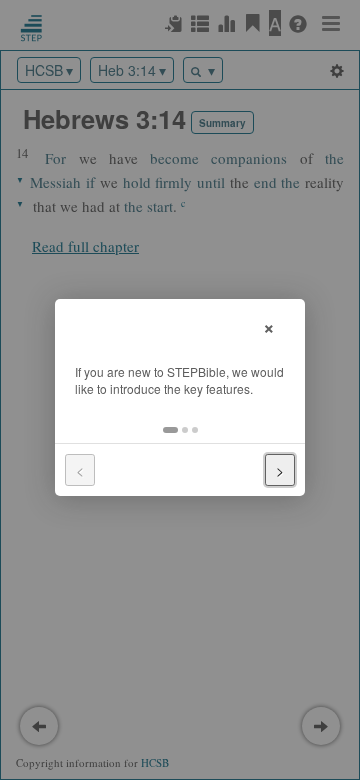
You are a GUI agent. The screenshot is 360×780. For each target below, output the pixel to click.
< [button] (80, 470)
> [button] (280, 470)
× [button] (269, 325)
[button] (170, 430)
